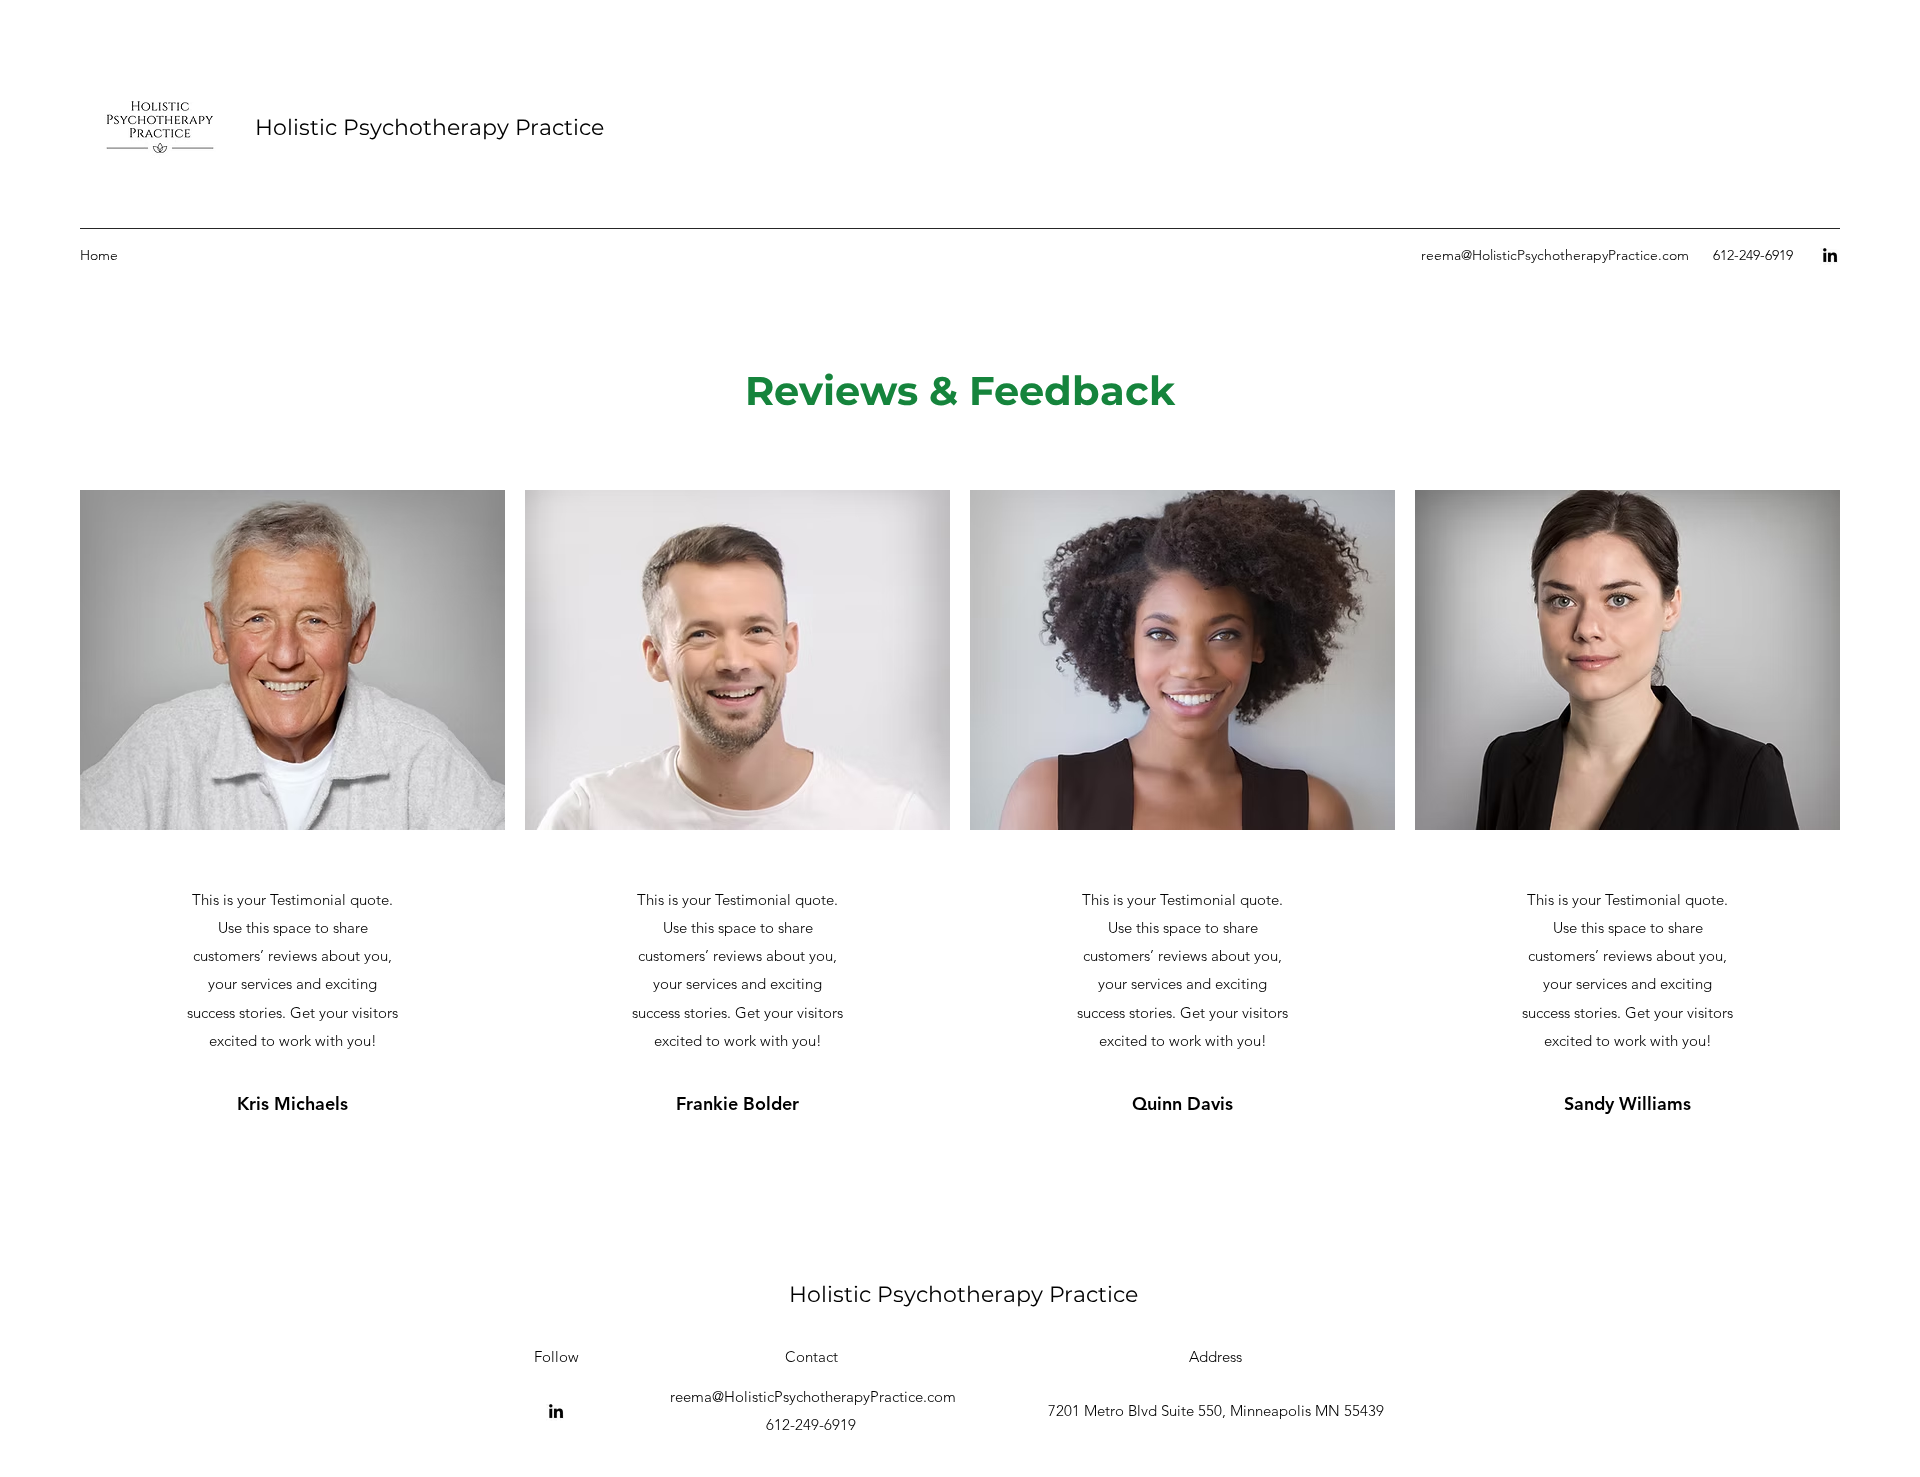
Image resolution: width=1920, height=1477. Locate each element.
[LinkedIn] (1830, 255)
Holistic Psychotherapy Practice (429, 127)
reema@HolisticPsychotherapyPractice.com (1555, 255)
